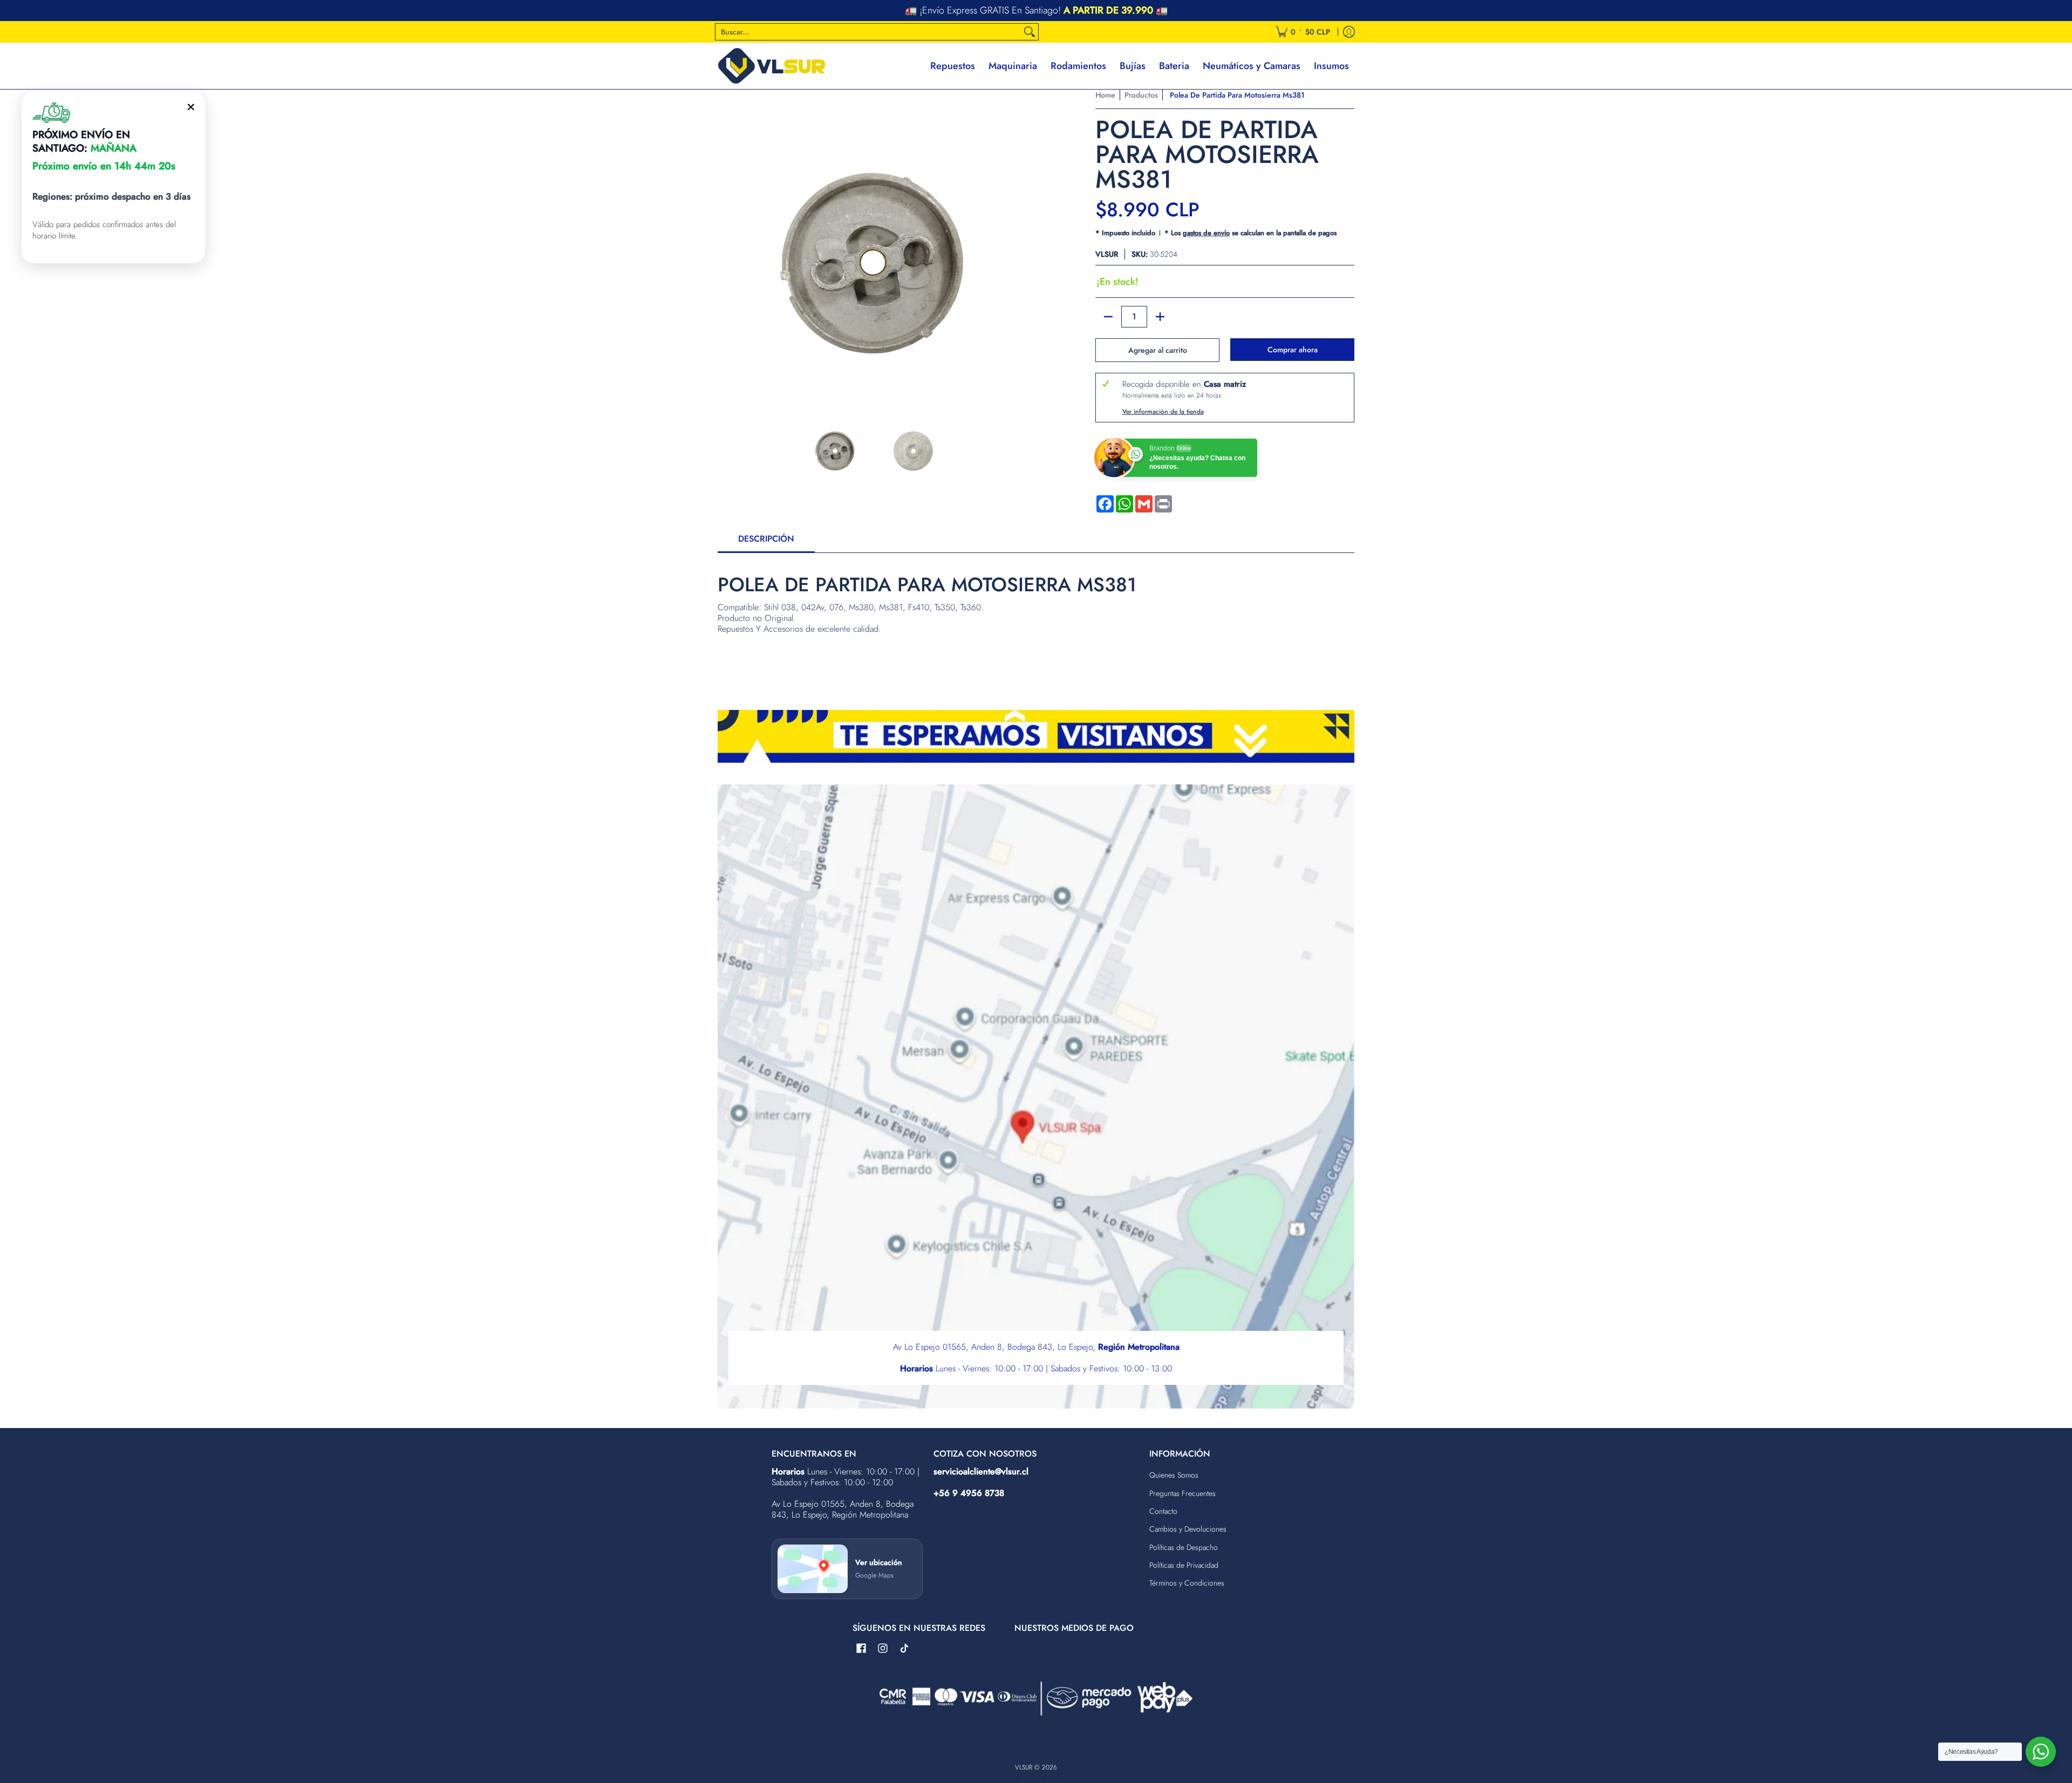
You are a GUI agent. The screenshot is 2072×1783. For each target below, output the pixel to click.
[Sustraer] (1108, 317)
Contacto (1163, 1511)
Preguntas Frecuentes (1182, 1493)
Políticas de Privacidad (1184, 1565)
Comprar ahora (1293, 350)
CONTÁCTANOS (1108, 11)
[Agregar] (1160, 317)
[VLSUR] (772, 66)
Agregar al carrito (1158, 350)
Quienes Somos (1174, 1475)
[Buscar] (1030, 32)
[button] (861, 1649)
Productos (1141, 95)
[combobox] (868, 32)
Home (1105, 95)
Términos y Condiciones (1187, 1583)
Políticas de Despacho (1184, 1547)
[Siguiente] (1023, 246)
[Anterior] (725, 246)
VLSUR (1107, 254)
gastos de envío (1206, 233)
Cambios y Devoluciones (1188, 1529)
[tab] (766, 542)
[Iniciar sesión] (1349, 32)
